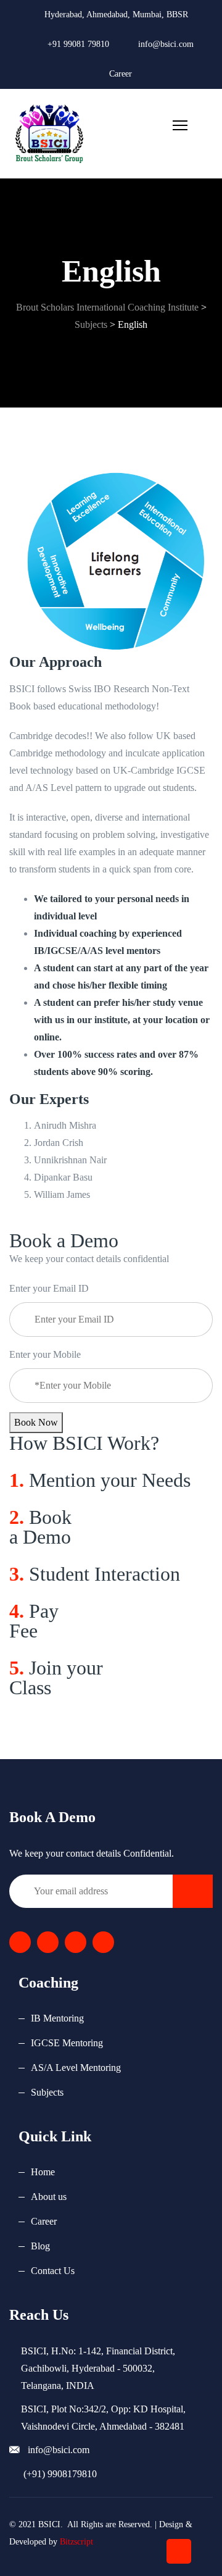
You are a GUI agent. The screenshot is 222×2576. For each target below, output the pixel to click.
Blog (40, 2246)
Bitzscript (76, 2542)
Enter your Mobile (45, 1354)
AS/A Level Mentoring (76, 2068)
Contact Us (53, 2271)
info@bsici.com (57, 2450)
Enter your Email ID (49, 1288)
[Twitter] (48, 1942)
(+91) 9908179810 (59, 2474)
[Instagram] (103, 1942)
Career (121, 74)
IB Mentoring (57, 2018)
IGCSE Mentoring (67, 2043)
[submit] (193, 1891)
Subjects (47, 2092)
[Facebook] (20, 1942)
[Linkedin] (76, 1942)
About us (49, 2197)
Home (43, 2172)
